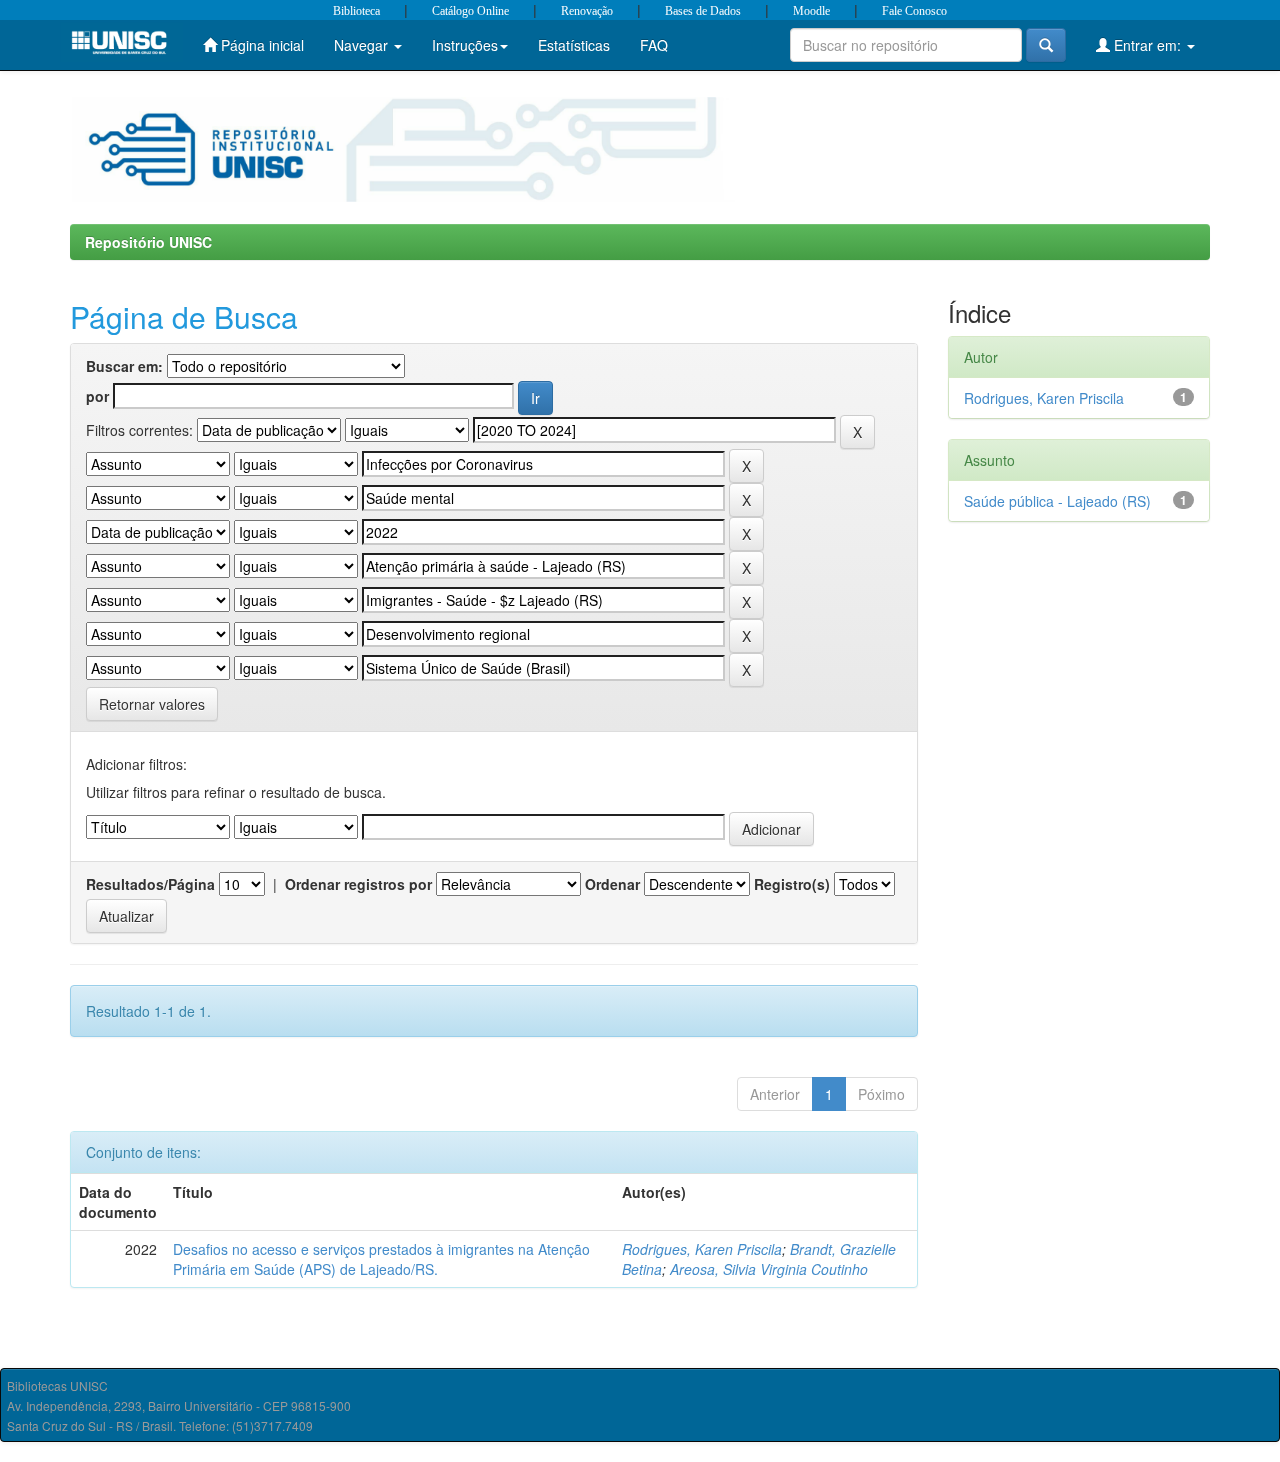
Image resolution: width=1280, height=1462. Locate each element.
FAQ (654, 45)
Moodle (811, 11)
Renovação (587, 11)
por (97, 396)
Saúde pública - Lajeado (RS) (1057, 501)
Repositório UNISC (148, 242)
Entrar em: (1147, 45)
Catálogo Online (470, 11)
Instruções (465, 45)
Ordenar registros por (358, 884)
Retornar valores (152, 704)
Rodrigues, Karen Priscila (702, 1249)
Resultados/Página (150, 884)
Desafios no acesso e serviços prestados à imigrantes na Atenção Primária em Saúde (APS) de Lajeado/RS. (381, 1259)
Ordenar (612, 884)
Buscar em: (124, 366)
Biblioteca (356, 11)
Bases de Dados (703, 11)
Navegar (363, 45)
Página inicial (260, 45)
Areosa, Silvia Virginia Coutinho (769, 1269)
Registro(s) (792, 884)
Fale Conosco (914, 11)
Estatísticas (574, 45)
